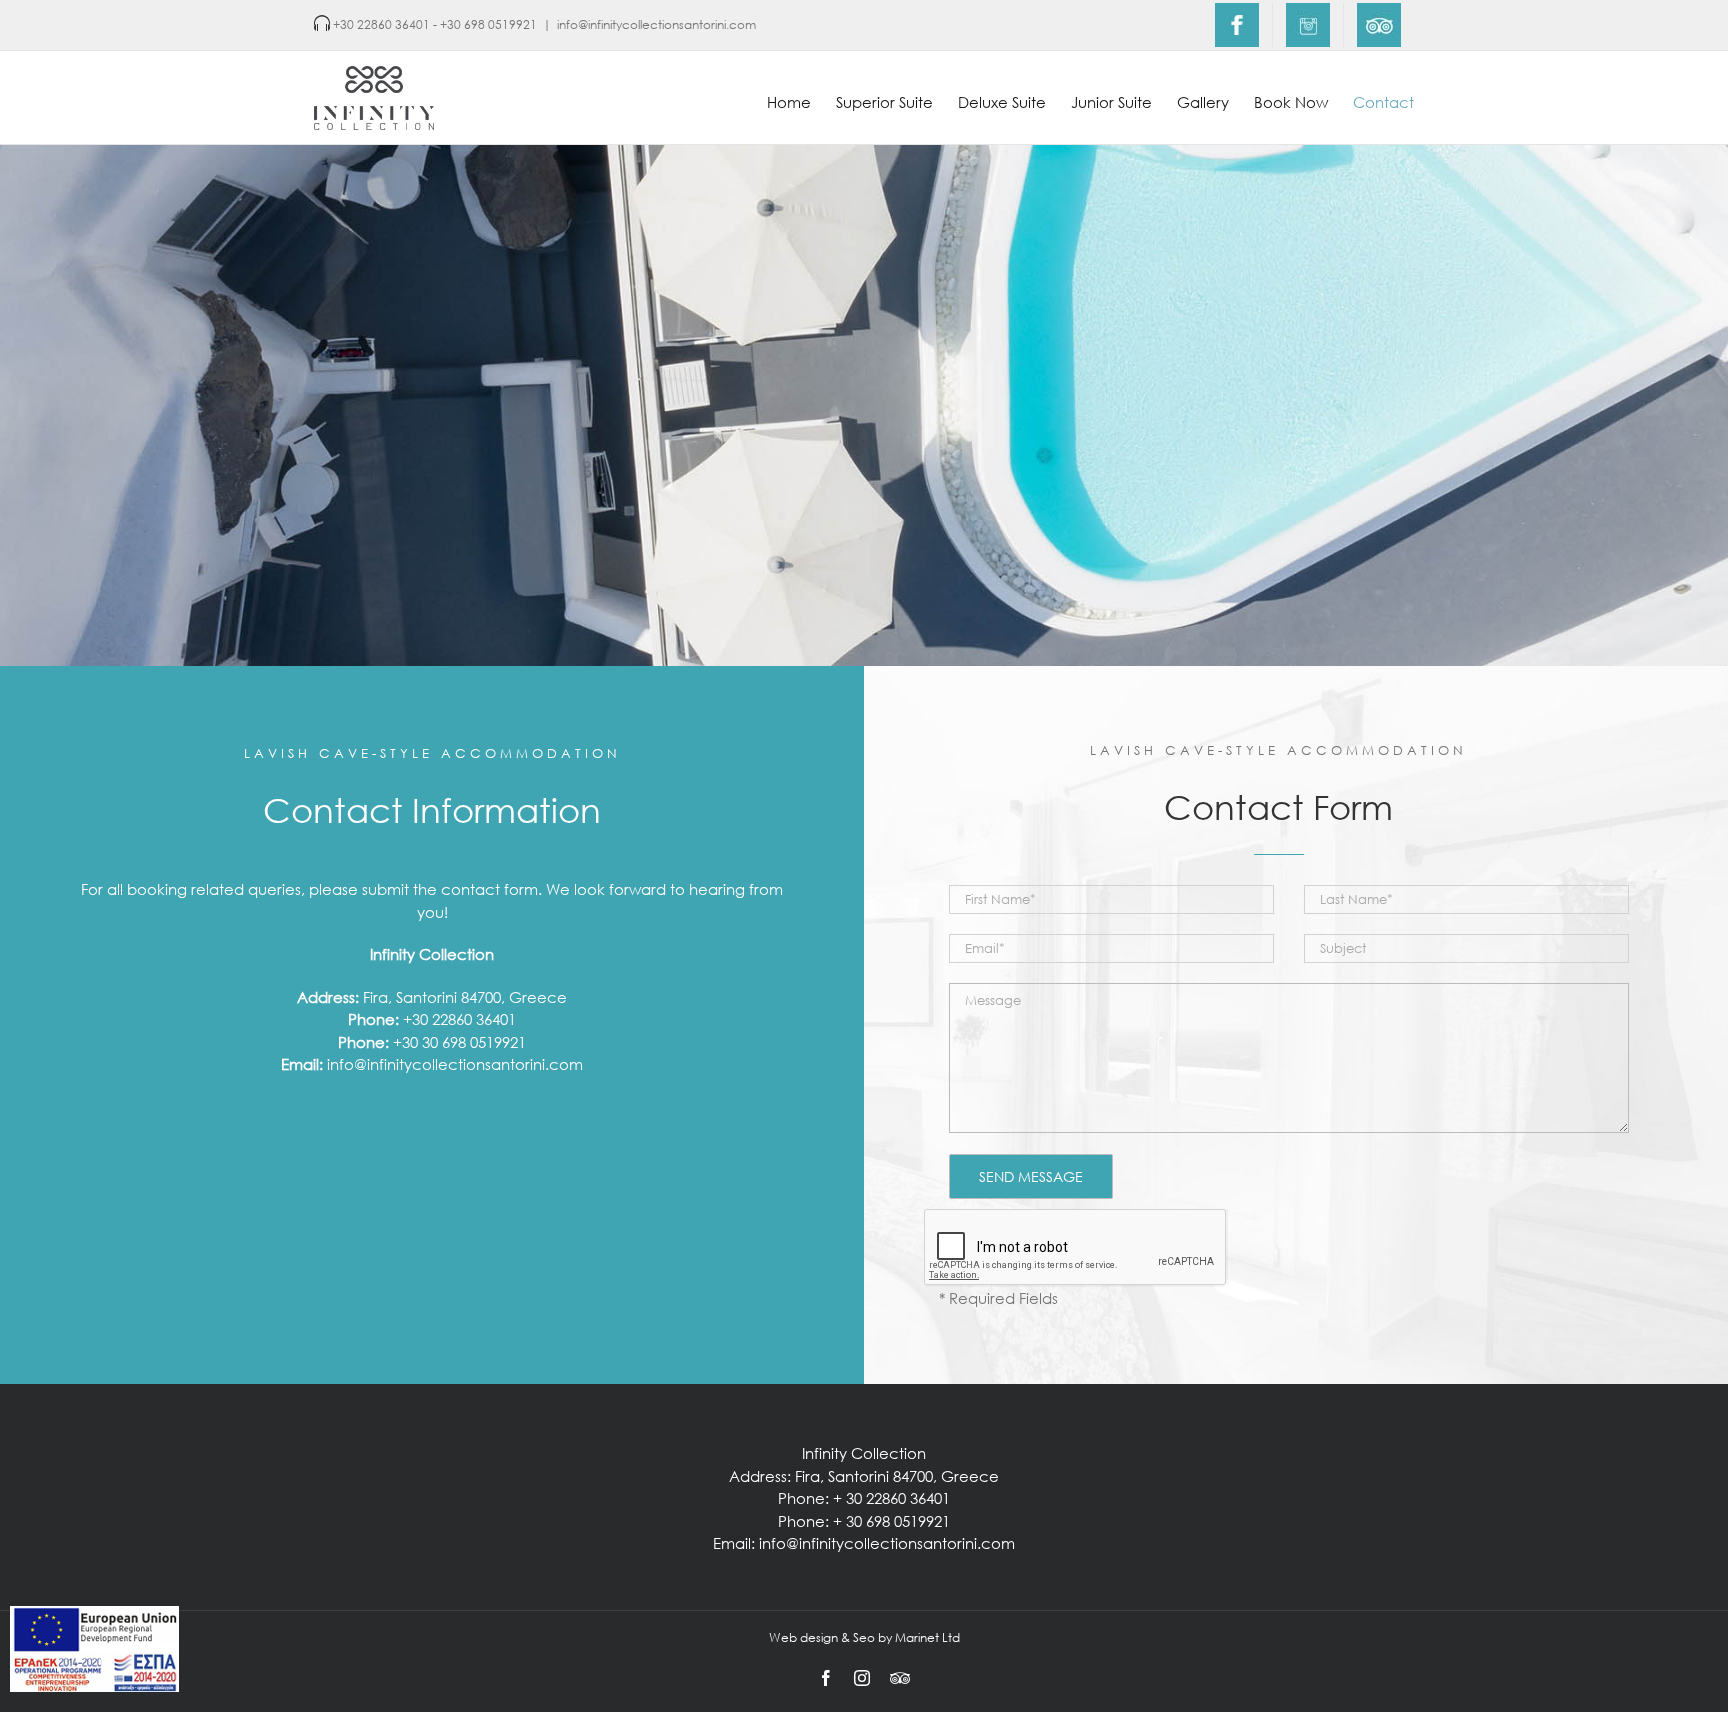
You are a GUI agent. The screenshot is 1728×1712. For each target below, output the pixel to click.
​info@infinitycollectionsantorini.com (455, 1064)
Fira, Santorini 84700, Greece (465, 997)
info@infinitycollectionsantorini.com (656, 24)
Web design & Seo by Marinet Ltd (864, 1637)
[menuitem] (1237, 25)
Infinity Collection (864, 1453)
